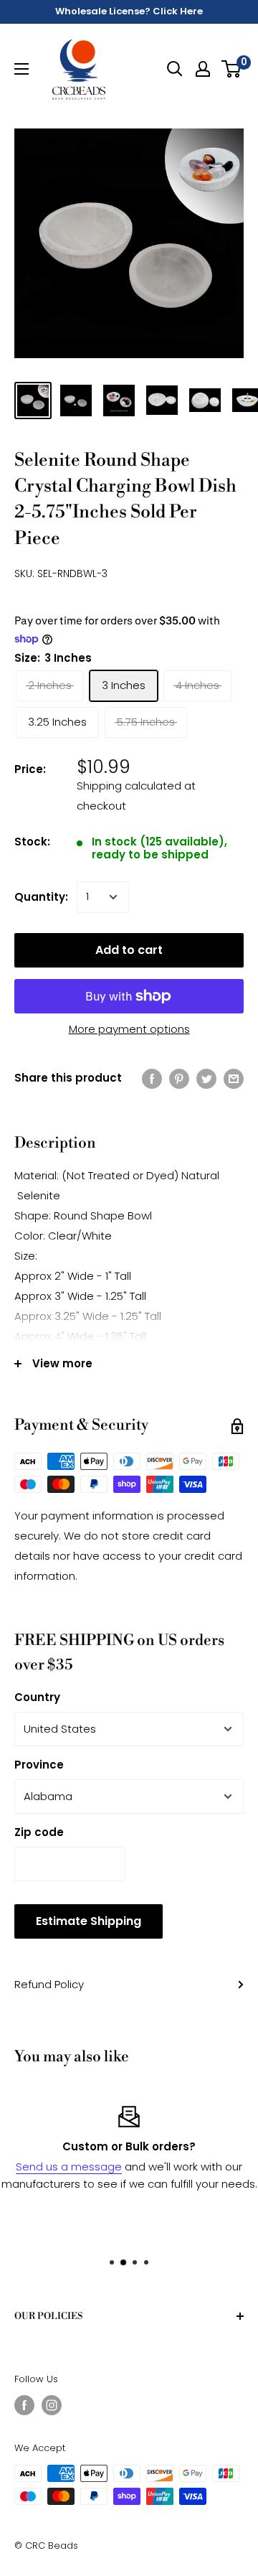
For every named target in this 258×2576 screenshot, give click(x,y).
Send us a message (69, 2167)
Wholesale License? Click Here (129, 11)
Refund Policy (49, 1984)
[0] (232, 69)
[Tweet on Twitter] (206, 1078)
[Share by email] (234, 1078)
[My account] (203, 69)
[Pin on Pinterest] (179, 1078)
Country (37, 1697)
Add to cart (129, 950)
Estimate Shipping (89, 1921)
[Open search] (175, 69)
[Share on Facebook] (152, 1078)
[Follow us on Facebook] (24, 2405)
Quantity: (41, 897)
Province (39, 1765)
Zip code (39, 1832)
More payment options (129, 1029)
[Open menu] (21, 69)
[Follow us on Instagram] (52, 2405)
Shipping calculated (129, 786)
